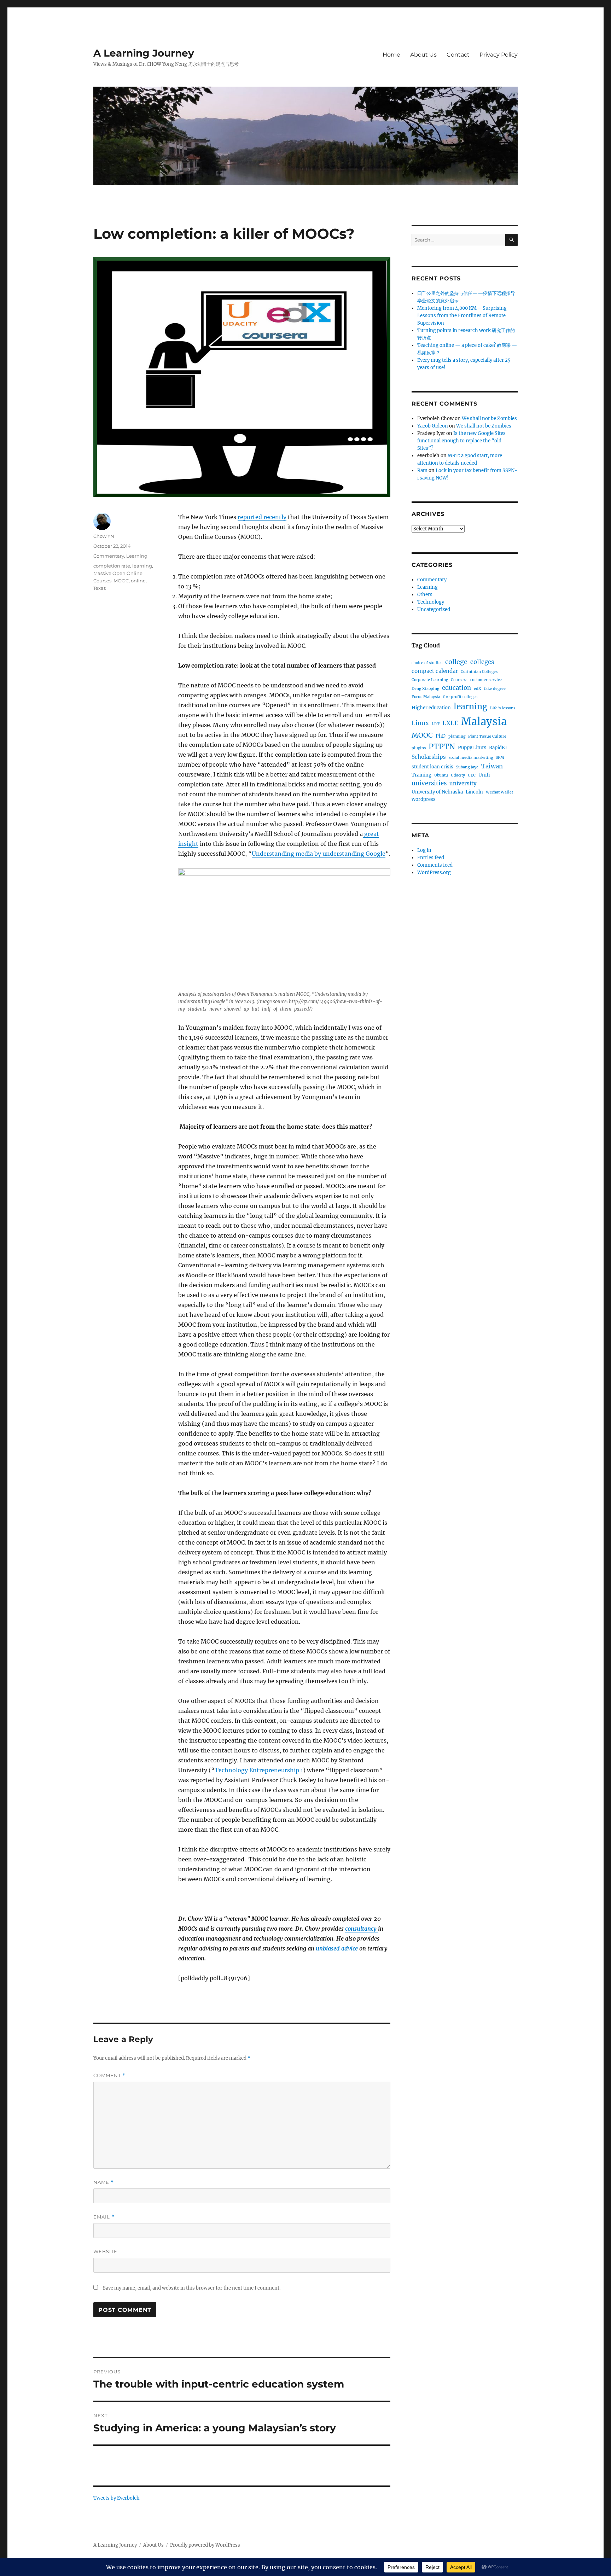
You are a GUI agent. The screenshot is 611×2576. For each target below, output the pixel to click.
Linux (420, 723)
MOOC (121, 581)
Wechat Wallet (499, 792)
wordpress (424, 799)
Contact (458, 55)
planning (457, 736)
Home (391, 55)
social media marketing (471, 758)
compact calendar (435, 671)
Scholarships (429, 757)
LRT (436, 724)
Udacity (458, 775)
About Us (423, 55)
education (456, 688)
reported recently (262, 517)
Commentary (109, 556)
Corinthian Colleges (479, 672)
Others (425, 595)
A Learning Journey (144, 53)
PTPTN (442, 747)
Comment (109, 2075)
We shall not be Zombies (489, 418)
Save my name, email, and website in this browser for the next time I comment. (192, 2288)
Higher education (431, 708)
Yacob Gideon (433, 426)
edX (478, 689)
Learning (137, 556)
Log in (424, 850)
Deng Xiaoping (425, 689)
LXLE (450, 723)
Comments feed (435, 865)
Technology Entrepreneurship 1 (259, 1770)
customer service (486, 680)
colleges (482, 662)
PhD (441, 736)
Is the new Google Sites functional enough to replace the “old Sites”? (461, 441)
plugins (419, 748)
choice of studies (427, 663)
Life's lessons (503, 708)
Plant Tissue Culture (487, 736)
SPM (500, 758)
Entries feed (431, 858)
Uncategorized (434, 609)
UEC (472, 775)
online (138, 581)
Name (104, 2182)
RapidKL (499, 748)
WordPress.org (434, 873)
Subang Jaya (467, 767)
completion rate (112, 566)
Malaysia (484, 722)
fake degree (495, 689)
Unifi (484, 775)
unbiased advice (337, 1948)
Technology (431, 602)
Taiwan (492, 766)
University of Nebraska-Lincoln (447, 792)
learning (142, 566)
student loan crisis (432, 767)
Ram (422, 470)
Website (105, 2251)
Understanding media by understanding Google (319, 854)
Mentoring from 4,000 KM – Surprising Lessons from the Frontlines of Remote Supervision (462, 316)
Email (104, 2217)
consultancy (362, 1929)
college (456, 662)
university (463, 783)
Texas (100, 588)
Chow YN (104, 536)
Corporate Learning (430, 680)
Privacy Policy (499, 55)
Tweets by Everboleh (117, 2498)
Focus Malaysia (426, 697)
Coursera (459, 680)
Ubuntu (441, 775)
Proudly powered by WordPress (205, 2545)
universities (429, 783)
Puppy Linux (472, 748)
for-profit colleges (460, 697)
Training (421, 775)
